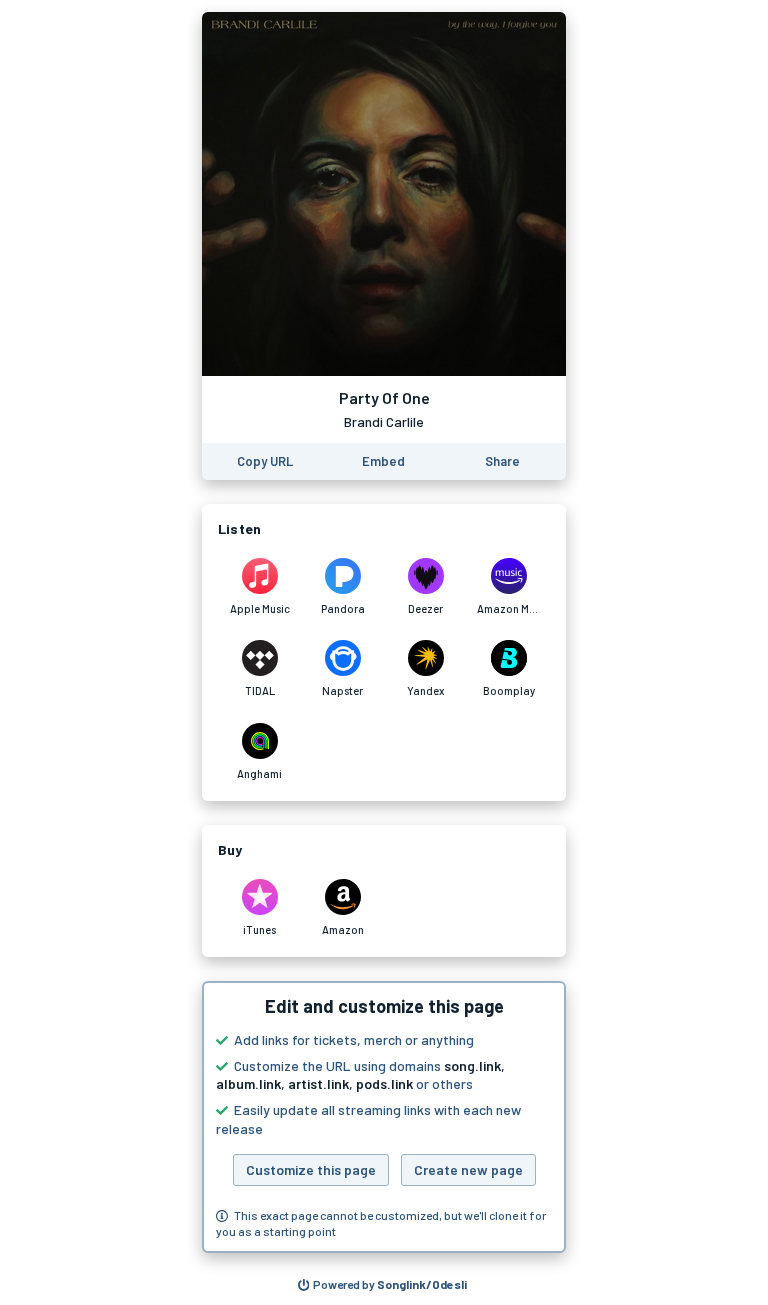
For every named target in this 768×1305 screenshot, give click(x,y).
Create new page (468, 1169)
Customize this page (311, 1169)
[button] (384, 1117)
